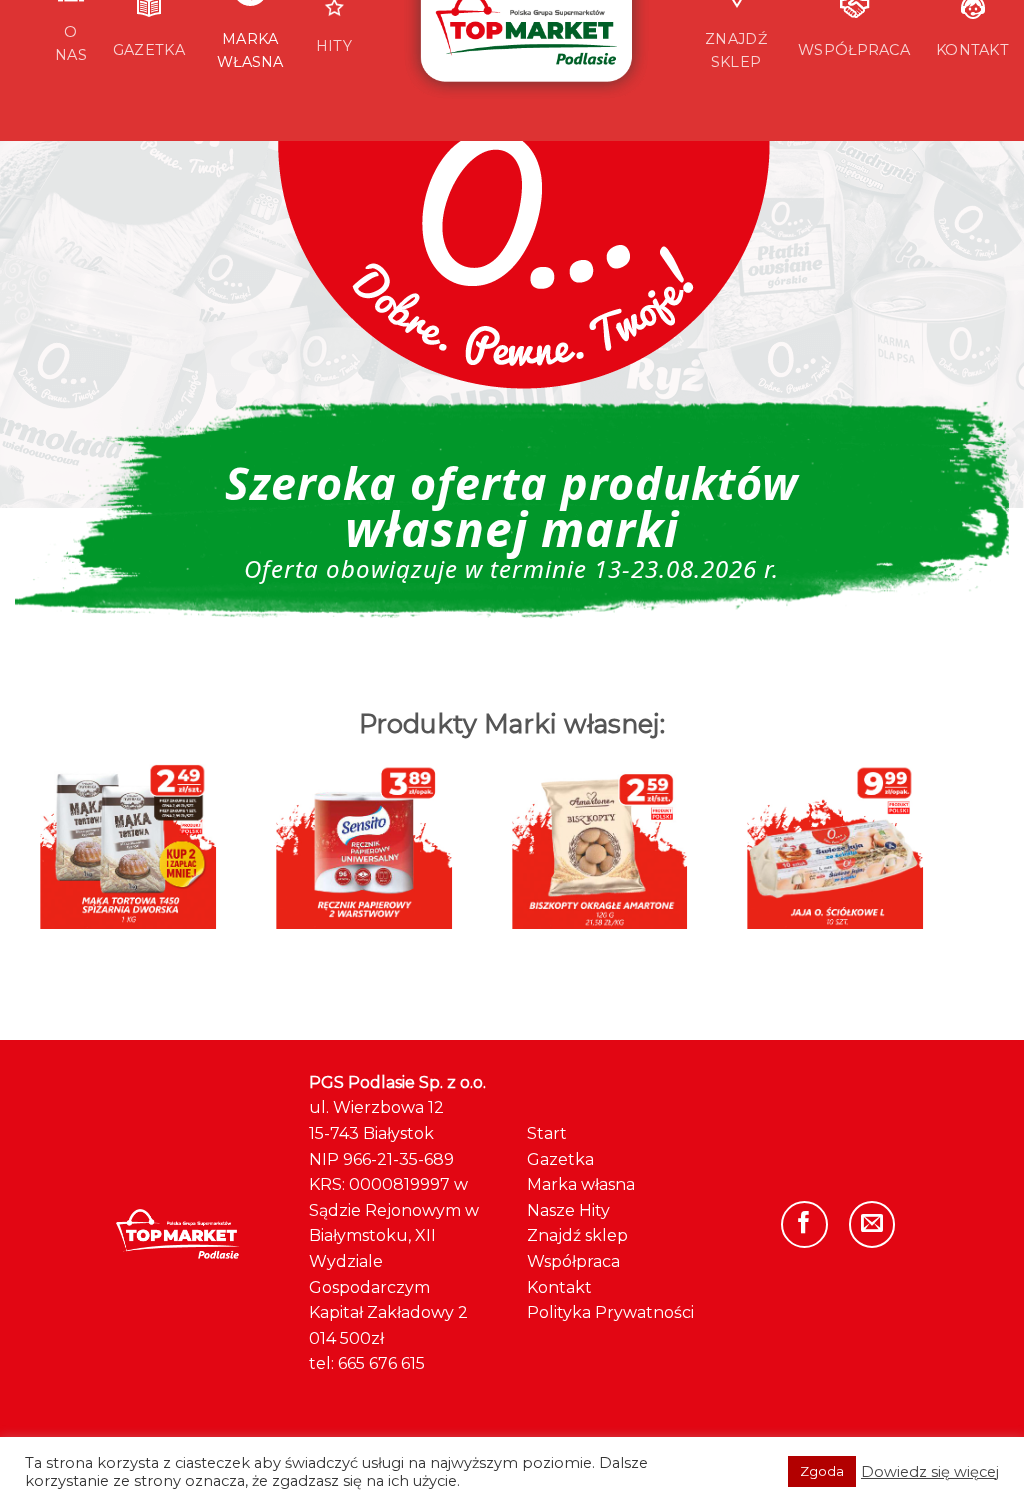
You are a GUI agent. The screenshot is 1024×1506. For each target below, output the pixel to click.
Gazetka (560, 1159)
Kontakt (559, 1287)
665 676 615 (381, 1363)
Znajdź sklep (577, 1235)
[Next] (909, 823)
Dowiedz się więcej (930, 1472)
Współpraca (573, 1261)
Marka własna (581, 1184)
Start (547, 1133)
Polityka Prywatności (610, 1312)
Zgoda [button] (822, 1471)
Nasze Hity (568, 1210)
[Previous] (55, 823)
